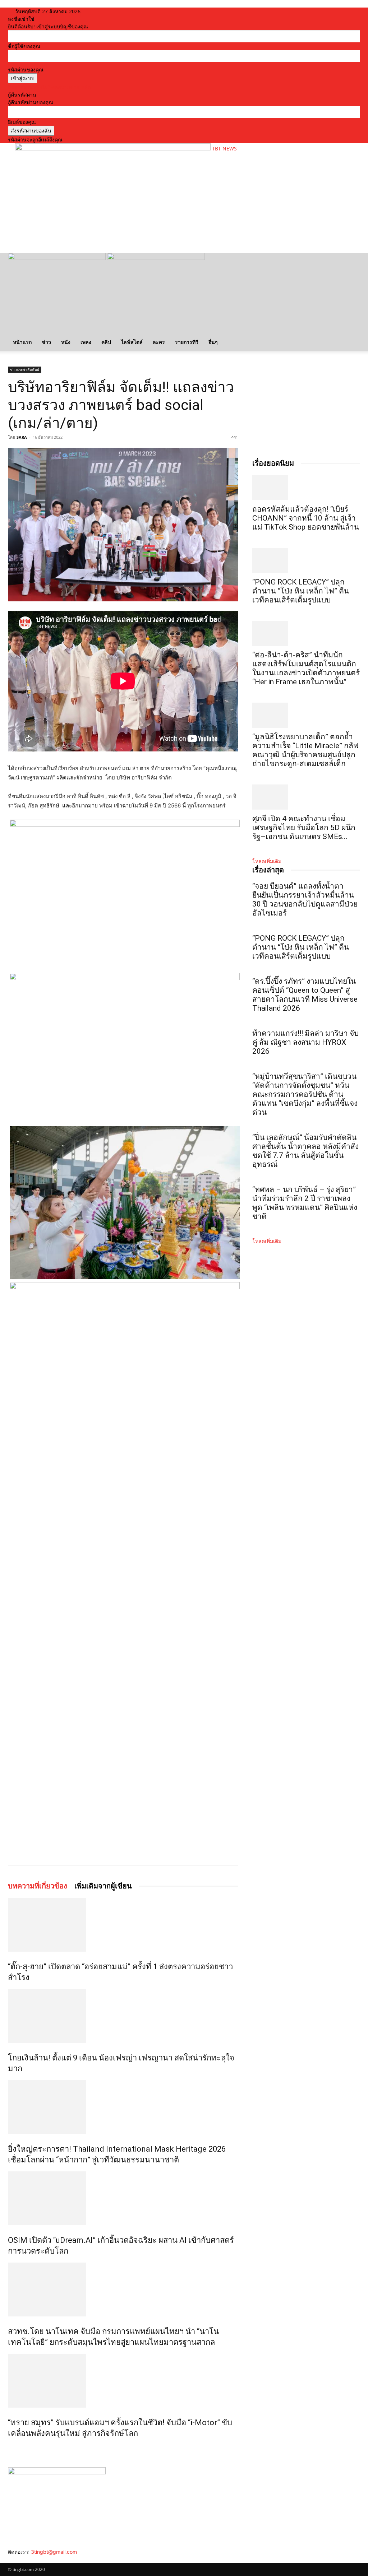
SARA (22, 437)
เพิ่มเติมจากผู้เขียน (103, 1886)
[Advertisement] (99, 230)
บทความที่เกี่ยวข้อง (38, 1886)
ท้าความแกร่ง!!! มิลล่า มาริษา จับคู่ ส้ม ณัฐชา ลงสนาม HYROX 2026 (305, 1042)
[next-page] (14, 2449)
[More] (109, 1851)
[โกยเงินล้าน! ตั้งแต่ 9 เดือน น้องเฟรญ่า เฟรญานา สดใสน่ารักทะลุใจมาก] (123, 2016)
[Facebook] (59, 1851)
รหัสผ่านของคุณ (26, 69)
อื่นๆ (213, 342)
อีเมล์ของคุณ (22, 122)
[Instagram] (16, 2559)
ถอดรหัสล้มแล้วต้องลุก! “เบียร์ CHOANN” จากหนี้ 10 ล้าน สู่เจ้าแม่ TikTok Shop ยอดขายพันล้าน (306, 518)
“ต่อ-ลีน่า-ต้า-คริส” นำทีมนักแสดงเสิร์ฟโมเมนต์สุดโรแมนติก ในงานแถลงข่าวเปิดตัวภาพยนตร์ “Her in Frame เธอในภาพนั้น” (306, 668)
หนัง (66, 342)
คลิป (106, 342)
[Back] (104, 11)
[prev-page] (10, 2449)
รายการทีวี (187, 342)
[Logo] (57, 258)
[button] (351, 262)
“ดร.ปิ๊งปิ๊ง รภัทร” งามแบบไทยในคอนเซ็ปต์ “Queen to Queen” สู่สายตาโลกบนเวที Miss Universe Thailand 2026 (305, 995)
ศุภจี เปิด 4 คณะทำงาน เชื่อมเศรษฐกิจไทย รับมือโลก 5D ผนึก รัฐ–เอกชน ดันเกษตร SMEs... (304, 828)
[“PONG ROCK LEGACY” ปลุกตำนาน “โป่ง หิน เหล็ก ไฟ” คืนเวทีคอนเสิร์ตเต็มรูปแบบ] (306, 560)
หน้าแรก (22, 342)
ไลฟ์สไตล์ (132, 342)
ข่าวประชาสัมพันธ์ (25, 369)
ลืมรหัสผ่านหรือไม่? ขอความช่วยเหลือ (49, 87)
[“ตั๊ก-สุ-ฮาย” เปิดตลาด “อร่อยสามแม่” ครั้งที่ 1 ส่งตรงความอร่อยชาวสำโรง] (123, 1925)
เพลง (86, 342)
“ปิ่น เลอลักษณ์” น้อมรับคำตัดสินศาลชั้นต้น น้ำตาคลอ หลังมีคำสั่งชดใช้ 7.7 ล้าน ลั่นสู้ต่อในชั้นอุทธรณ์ (305, 1151)
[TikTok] (21, 2559)
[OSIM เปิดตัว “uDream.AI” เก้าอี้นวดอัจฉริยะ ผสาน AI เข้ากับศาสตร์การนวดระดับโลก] (123, 2198)
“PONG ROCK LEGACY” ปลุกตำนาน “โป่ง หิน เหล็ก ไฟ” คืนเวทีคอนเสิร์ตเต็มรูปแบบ (301, 591)
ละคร (159, 342)
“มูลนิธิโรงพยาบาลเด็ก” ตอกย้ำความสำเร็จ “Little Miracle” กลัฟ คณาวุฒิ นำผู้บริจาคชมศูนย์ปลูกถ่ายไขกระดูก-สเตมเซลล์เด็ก (305, 750)
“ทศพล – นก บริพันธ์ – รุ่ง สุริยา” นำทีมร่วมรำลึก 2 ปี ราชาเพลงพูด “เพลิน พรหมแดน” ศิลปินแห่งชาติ (305, 1203)
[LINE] (92, 1851)
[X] (76, 1851)
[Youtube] (31, 2559)
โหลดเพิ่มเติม (267, 861)
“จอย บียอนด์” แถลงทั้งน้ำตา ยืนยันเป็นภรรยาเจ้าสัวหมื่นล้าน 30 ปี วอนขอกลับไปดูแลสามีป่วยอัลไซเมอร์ (305, 900)
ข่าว (46, 342)
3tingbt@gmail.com (54, 2552)
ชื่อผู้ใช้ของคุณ (24, 46)
